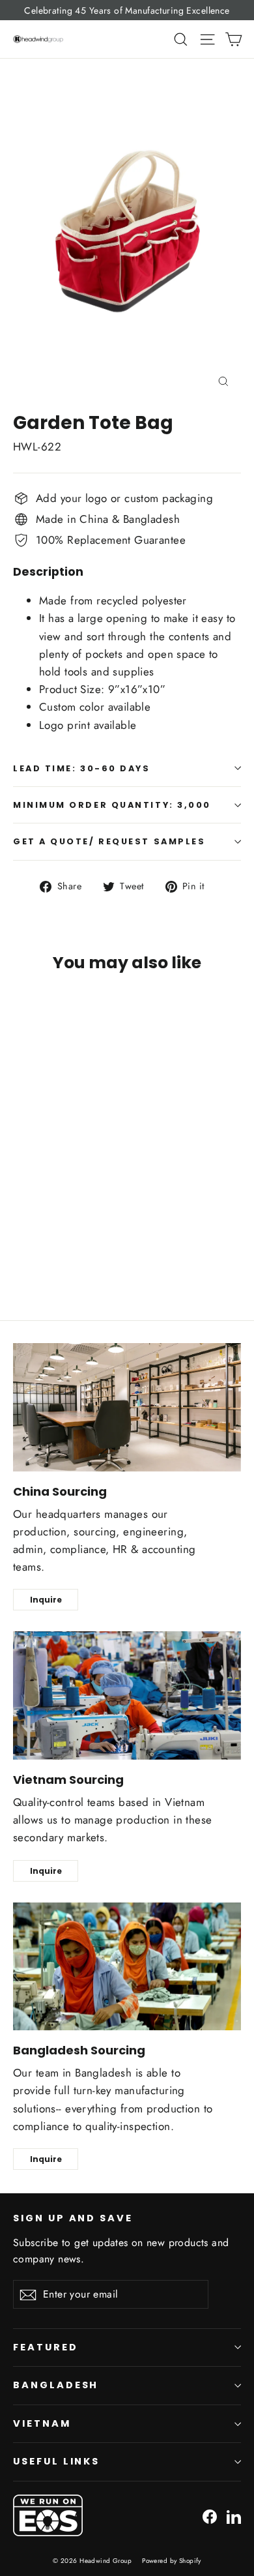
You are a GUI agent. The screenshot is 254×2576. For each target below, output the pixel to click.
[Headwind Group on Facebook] (210, 2515)
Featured (46, 2347)
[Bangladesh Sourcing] (127, 1967)
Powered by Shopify (172, 2561)
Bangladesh (56, 2385)
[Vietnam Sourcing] (127, 1695)
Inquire (46, 1600)
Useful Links (56, 2461)
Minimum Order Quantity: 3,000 (112, 805)
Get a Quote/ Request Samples (109, 841)
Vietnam (42, 2423)
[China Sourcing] (127, 1407)
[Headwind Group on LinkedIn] (234, 2515)
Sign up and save (73, 2218)
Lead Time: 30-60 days (82, 768)
